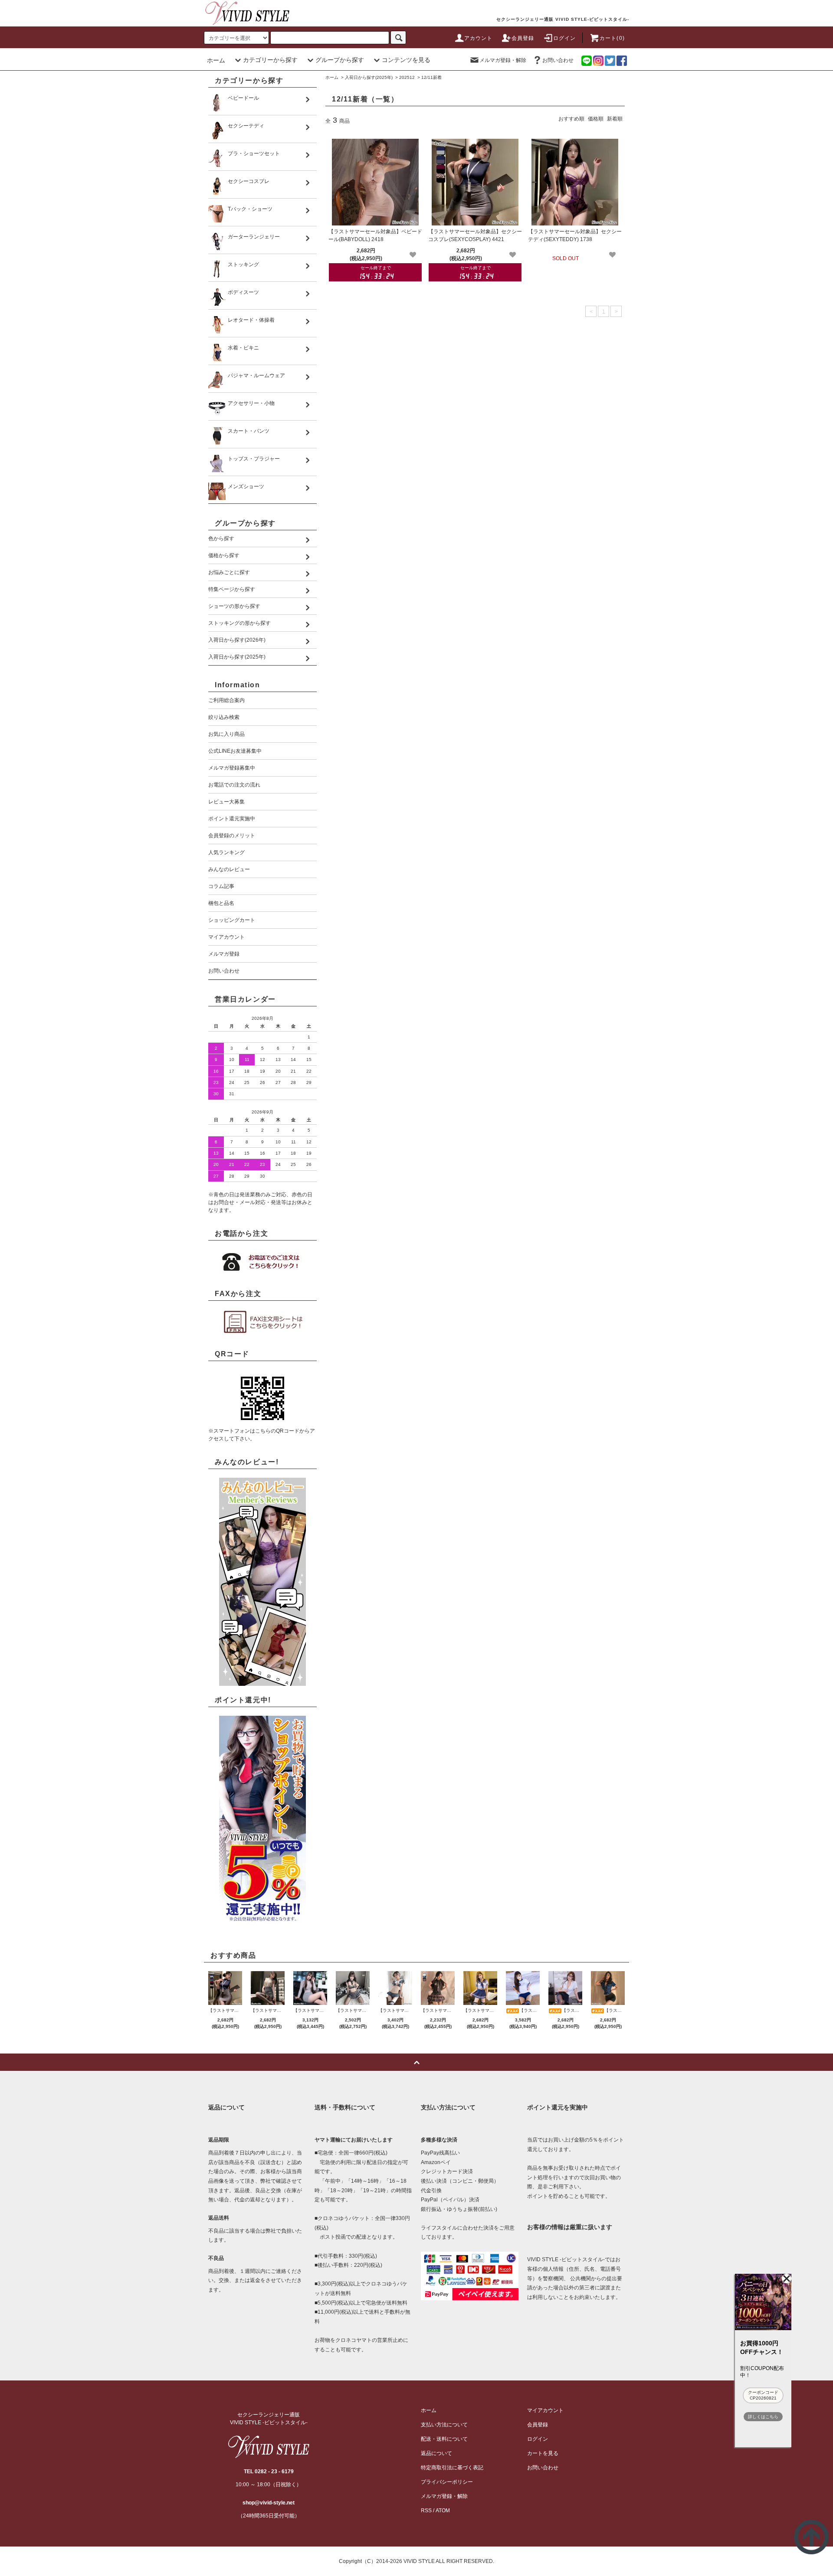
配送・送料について (444, 2439)
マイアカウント (545, 2410)
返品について (436, 2453)
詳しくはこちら (763, 2417)
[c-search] (398, 38)
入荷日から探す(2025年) (369, 77)
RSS (426, 2511)
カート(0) (612, 38)
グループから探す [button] (340, 60)
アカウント (479, 38)
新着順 (615, 119)
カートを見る (543, 2453)
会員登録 (523, 38)
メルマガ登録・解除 (503, 60)
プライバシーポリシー (447, 2482)
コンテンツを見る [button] (406, 60)
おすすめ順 (571, 119)
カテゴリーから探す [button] (270, 60)
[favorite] (413, 255)
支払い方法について (444, 2425)
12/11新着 (431, 77)
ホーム (216, 60)
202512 (407, 77)
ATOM (443, 2511)
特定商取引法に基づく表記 (452, 2468)
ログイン (565, 38)
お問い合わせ (558, 60)
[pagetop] (416, 2062)
